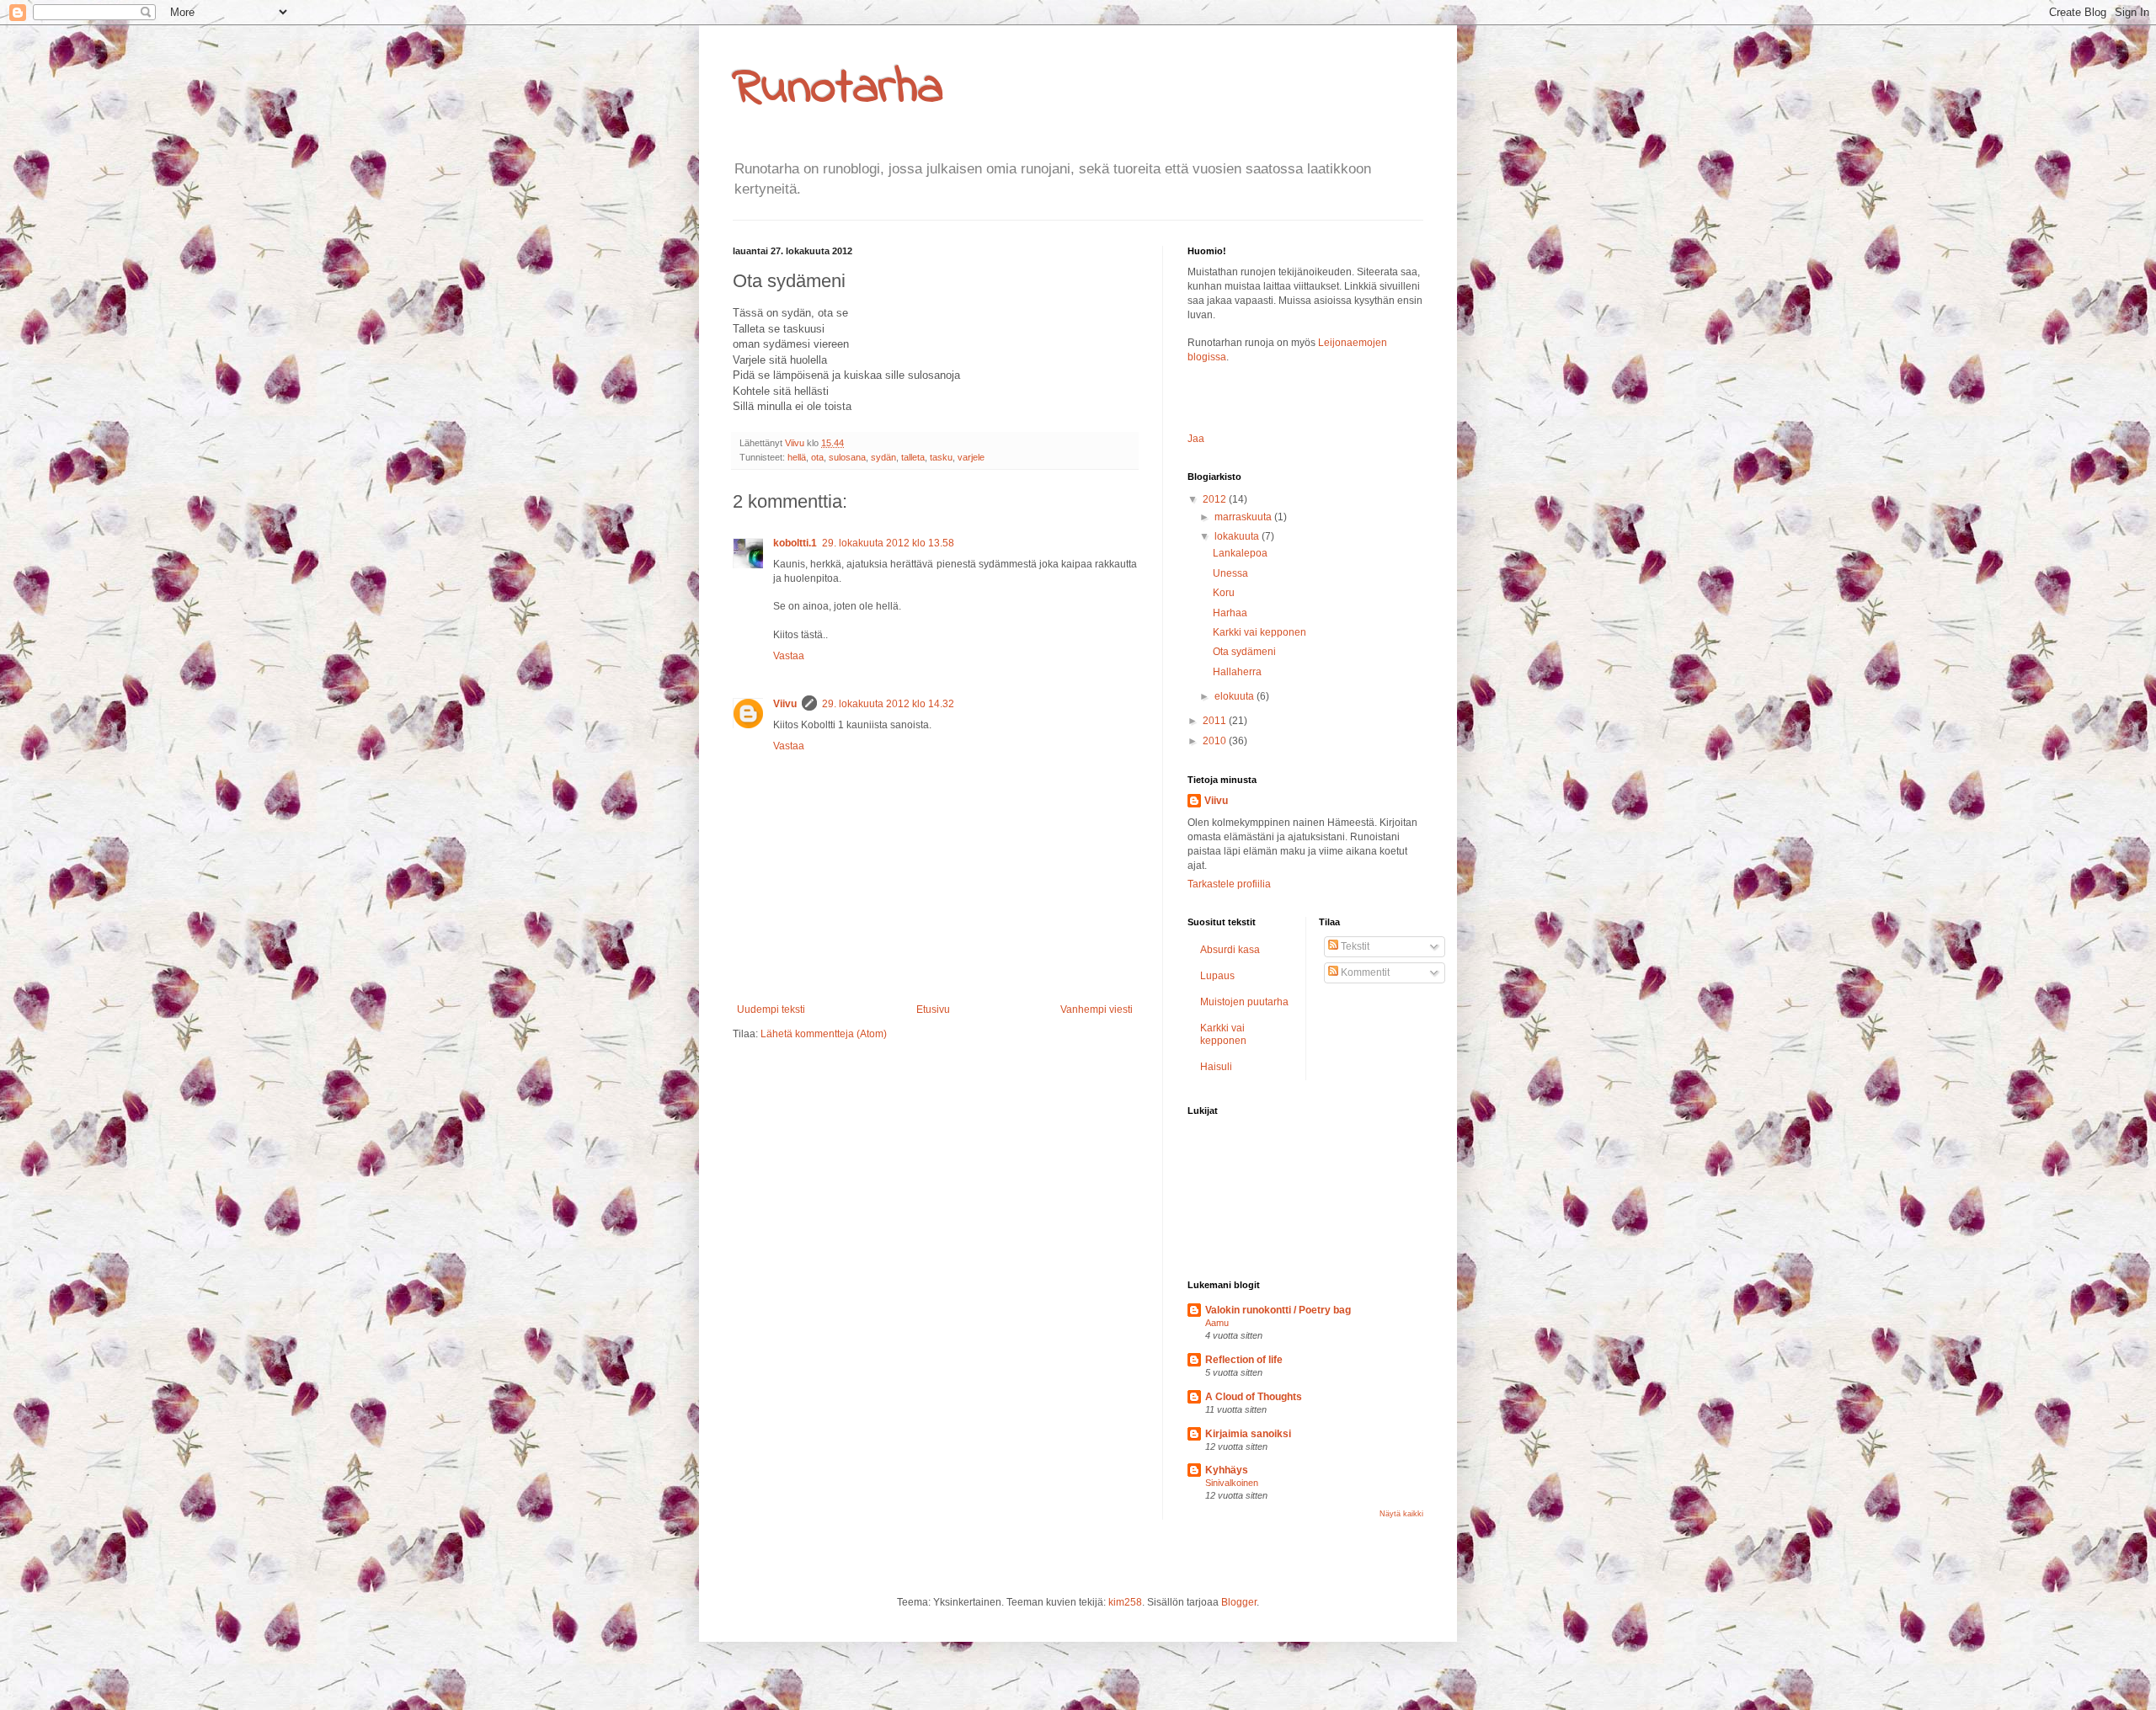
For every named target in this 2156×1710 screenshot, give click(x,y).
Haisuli (1216, 1067)
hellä (797, 457)
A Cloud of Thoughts (1254, 1397)
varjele (971, 457)
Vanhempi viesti (1097, 1009)
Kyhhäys (1227, 1470)
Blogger (1239, 1602)
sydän (883, 457)
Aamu (1217, 1323)
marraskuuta (1244, 517)
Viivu (785, 704)
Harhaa (1230, 613)
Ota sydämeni (1244, 652)
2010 (1216, 741)
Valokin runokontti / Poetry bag (1278, 1310)
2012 (1216, 499)
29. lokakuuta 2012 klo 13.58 (888, 543)
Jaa (1196, 439)
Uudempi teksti (771, 1009)
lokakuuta (1238, 536)
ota (817, 457)
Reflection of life (1244, 1360)
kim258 (1125, 1602)
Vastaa (789, 656)
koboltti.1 (795, 543)
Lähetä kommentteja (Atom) (824, 1034)
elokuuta (1235, 696)
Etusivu (933, 1009)
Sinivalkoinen (1232, 1483)
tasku (941, 457)
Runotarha (838, 89)
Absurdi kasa (1230, 950)
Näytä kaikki (1401, 1514)
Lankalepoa (1240, 553)
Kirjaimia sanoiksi (1248, 1434)
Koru (1224, 593)
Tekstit (1354, 946)
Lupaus (1217, 976)
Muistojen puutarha (1244, 1002)
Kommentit (1364, 972)
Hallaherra (1237, 672)
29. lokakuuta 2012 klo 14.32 (888, 704)
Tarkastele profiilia (1229, 884)
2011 (1216, 721)
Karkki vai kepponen (1259, 632)
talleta (913, 457)
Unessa (1230, 573)
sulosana (847, 457)
